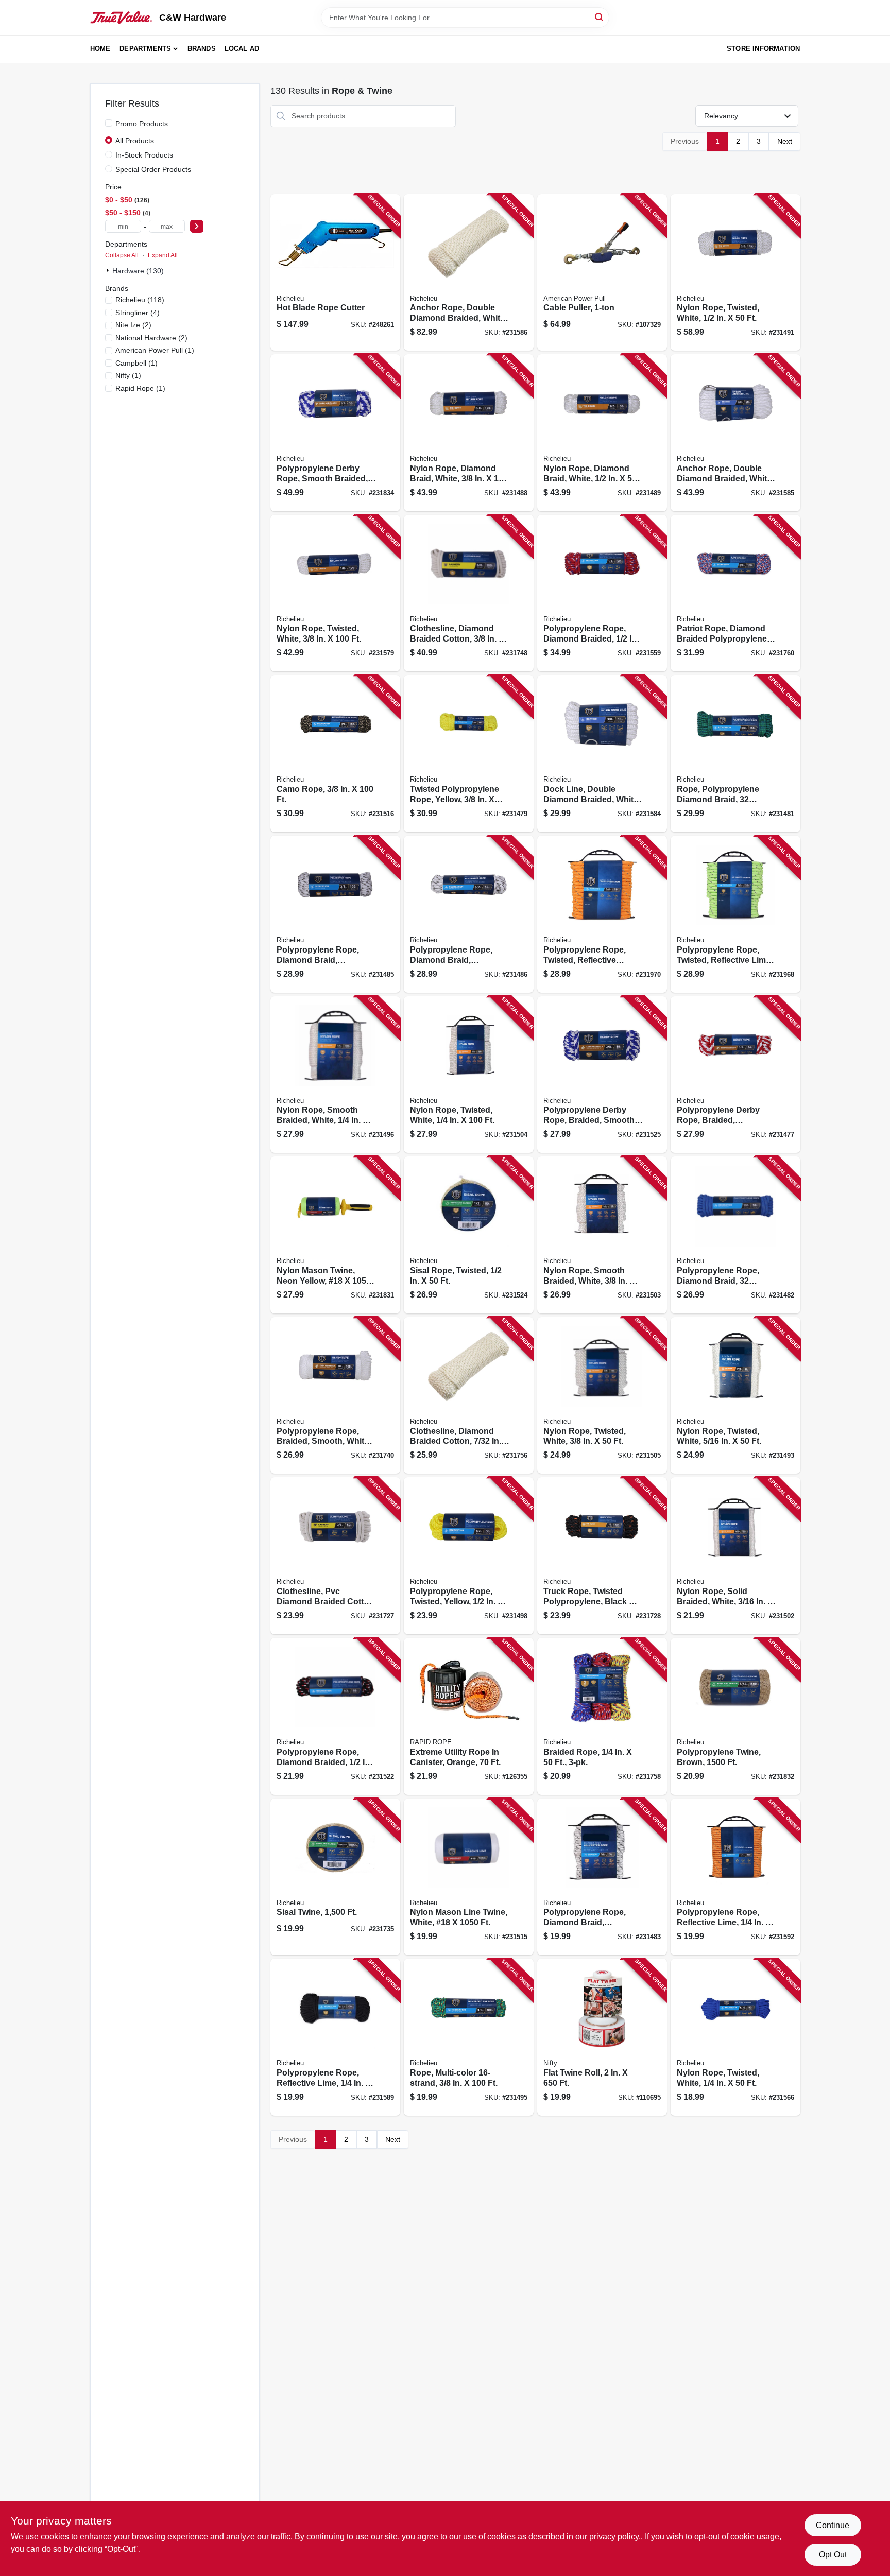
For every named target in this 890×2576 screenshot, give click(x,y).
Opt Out (833, 2555)
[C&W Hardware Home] (121, 18)
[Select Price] (197, 226)
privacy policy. (615, 2537)
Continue (833, 2525)
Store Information (763, 49)
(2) (133, 325)
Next (785, 141)
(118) (140, 300)
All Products (135, 141)
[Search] (600, 17)
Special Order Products (153, 169)
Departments (145, 49)
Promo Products (142, 124)
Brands (202, 49)
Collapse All (122, 255)
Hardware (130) (138, 271)
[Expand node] (109, 270)
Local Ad (242, 49)
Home (100, 49)
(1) (155, 350)
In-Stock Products (144, 155)
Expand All (163, 255)
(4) (138, 313)
